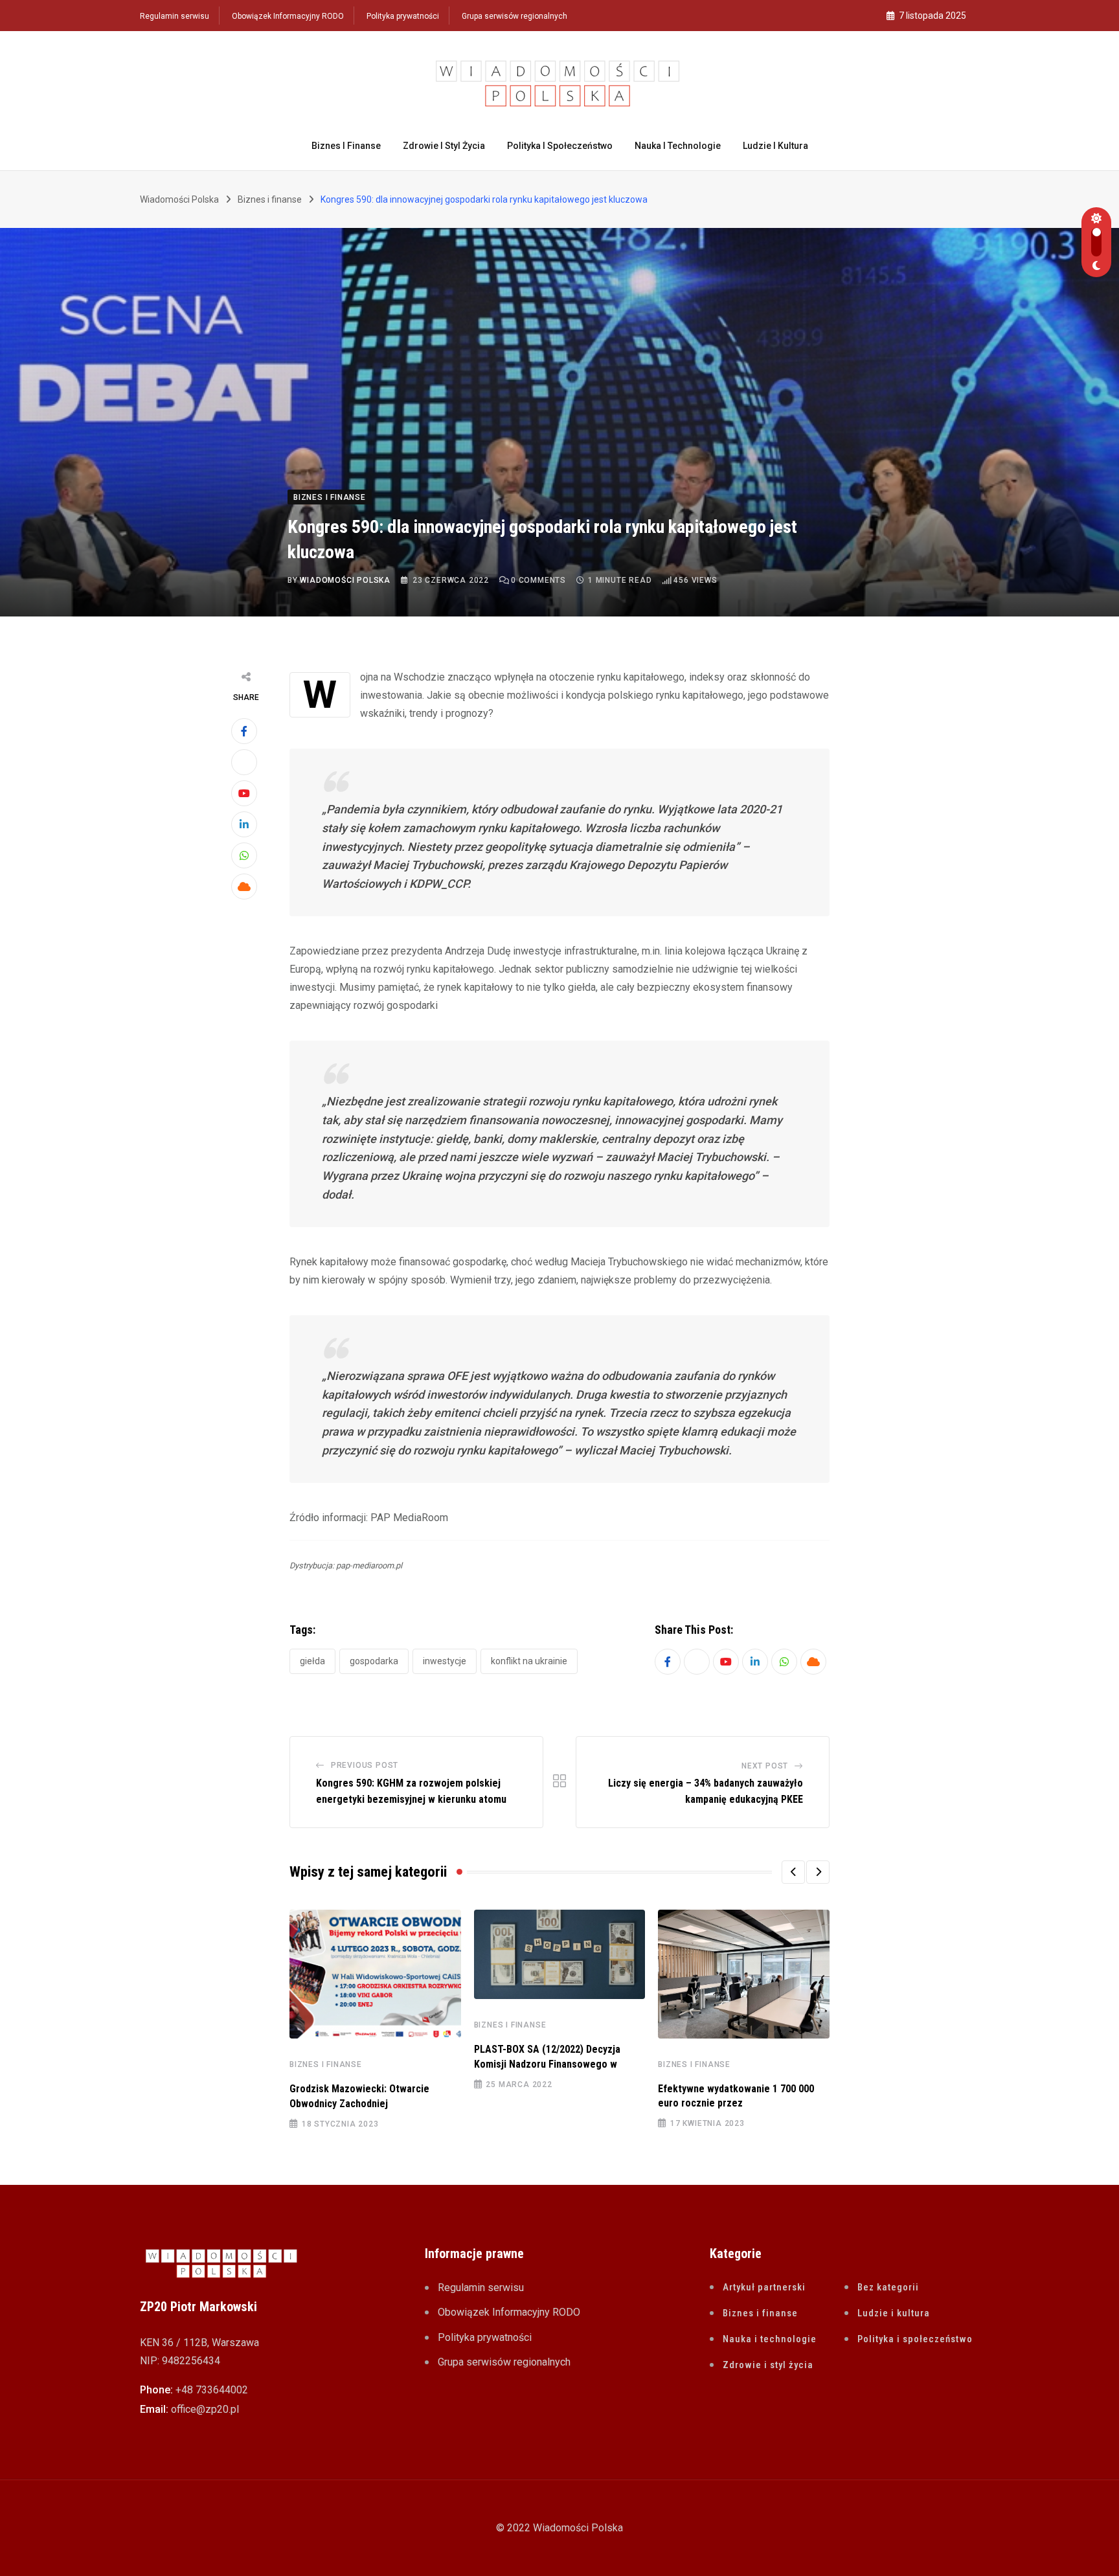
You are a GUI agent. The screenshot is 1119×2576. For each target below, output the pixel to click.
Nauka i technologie (678, 146)
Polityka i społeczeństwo (560, 146)
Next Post (765, 1766)
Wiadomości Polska (345, 580)
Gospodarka (374, 1661)
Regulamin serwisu (175, 16)
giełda (312, 1661)
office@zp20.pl (205, 2409)
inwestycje (445, 1661)
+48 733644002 (212, 2390)
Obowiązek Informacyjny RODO (288, 16)
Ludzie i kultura (775, 146)
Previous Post (365, 1765)
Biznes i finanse (346, 146)
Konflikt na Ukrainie (529, 1661)
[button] (793, 1872)
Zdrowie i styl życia (444, 146)
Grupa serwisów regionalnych (514, 16)
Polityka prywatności (403, 16)
